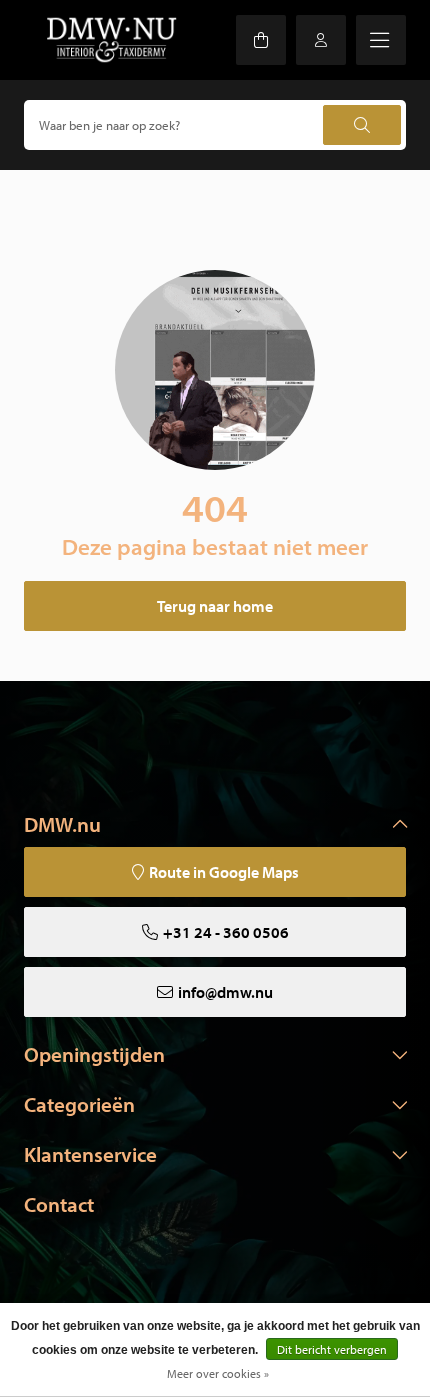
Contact (59, 1204)
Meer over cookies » (218, 1373)
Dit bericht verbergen (332, 1349)
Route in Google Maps (224, 872)
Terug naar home (215, 606)
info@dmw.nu (225, 992)
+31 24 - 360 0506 (226, 932)
